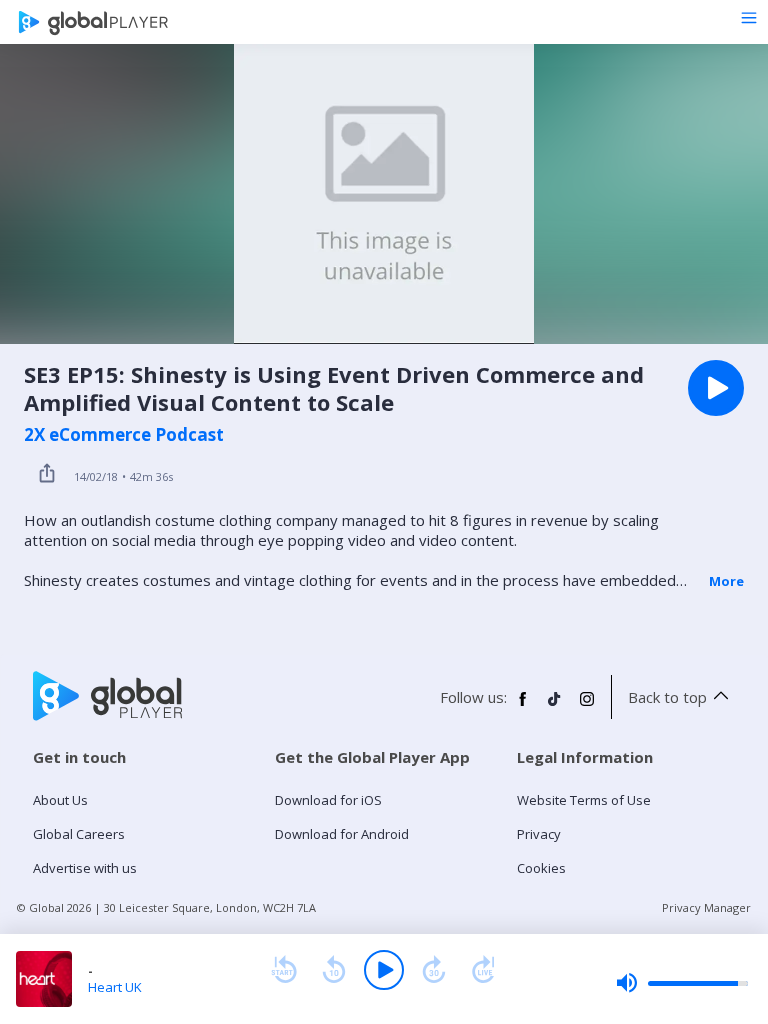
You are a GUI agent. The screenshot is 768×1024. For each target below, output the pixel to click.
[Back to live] (484, 970)
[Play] (384, 970)
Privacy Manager (706, 907)
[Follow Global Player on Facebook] (523, 707)
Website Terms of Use (584, 800)
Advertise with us (85, 868)
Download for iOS (328, 800)
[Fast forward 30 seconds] (434, 970)
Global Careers (79, 834)
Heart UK (115, 987)
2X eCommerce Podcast (124, 435)
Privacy (539, 834)
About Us (60, 800)
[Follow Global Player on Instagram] (587, 707)
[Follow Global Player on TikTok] (555, 707)
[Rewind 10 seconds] (334, 970)
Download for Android (342, 834)
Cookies (541, 868)
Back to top (667, 697)
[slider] (682, 983)
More (726, 581)
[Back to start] (284, 970)
